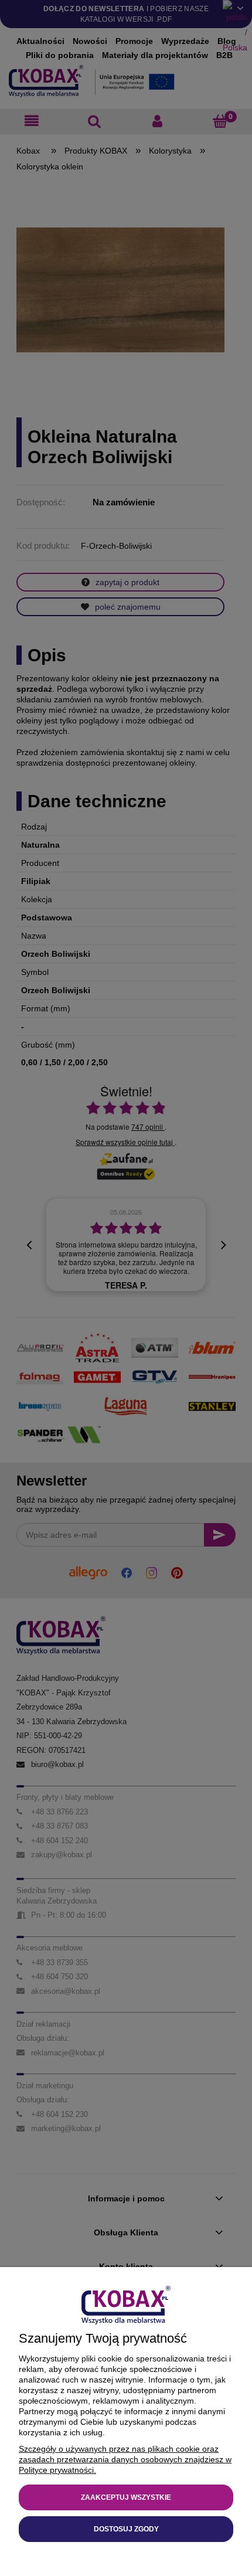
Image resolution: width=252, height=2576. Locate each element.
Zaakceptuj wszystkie (126, 2497)
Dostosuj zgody (126, 2529)
